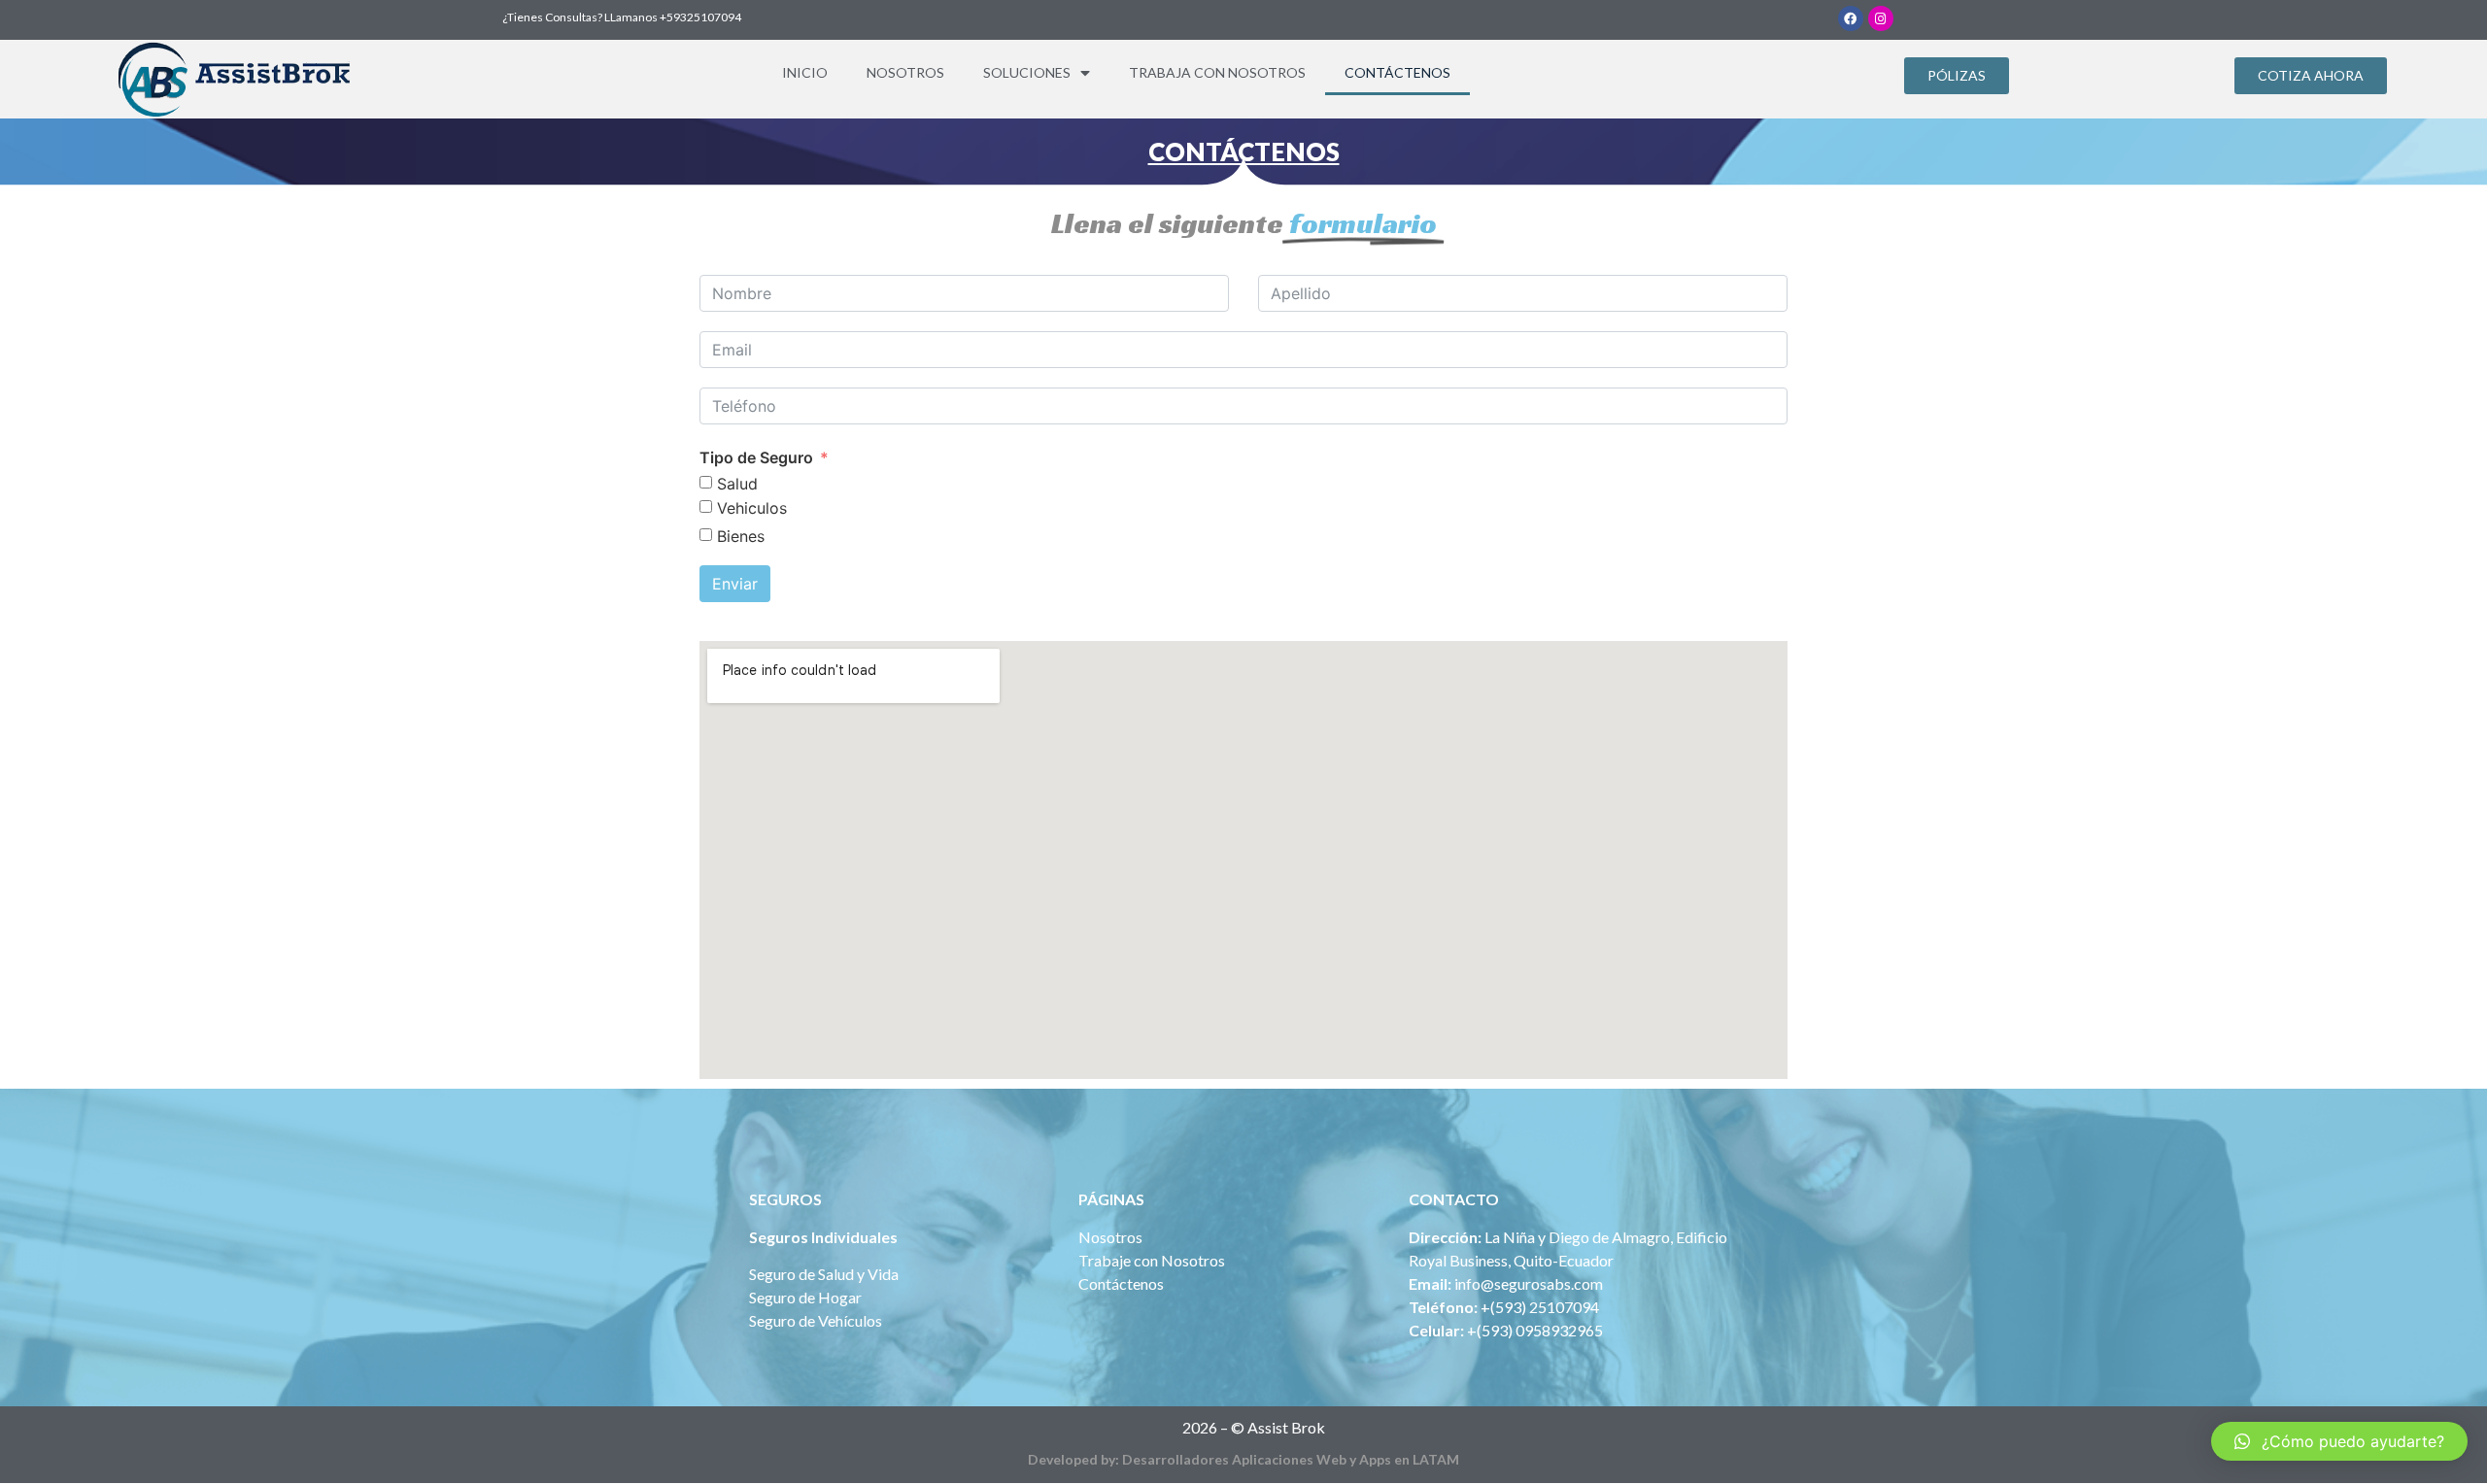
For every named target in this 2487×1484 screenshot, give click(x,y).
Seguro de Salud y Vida (824, 1274)
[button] (1957, 76)
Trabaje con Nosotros (1152, 1260)
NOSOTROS (905, 72)
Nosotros (1110, 1237)
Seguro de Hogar (805, 1297)
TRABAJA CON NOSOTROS (1217, 72)
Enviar (735, 584)
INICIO (805, 72)
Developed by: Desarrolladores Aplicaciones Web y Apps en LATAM (1243, 1459)
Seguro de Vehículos (816, 1320)
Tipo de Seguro (756, 457)
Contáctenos (1121, 1283)
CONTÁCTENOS (1397, 72)
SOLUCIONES (1027, 72)
